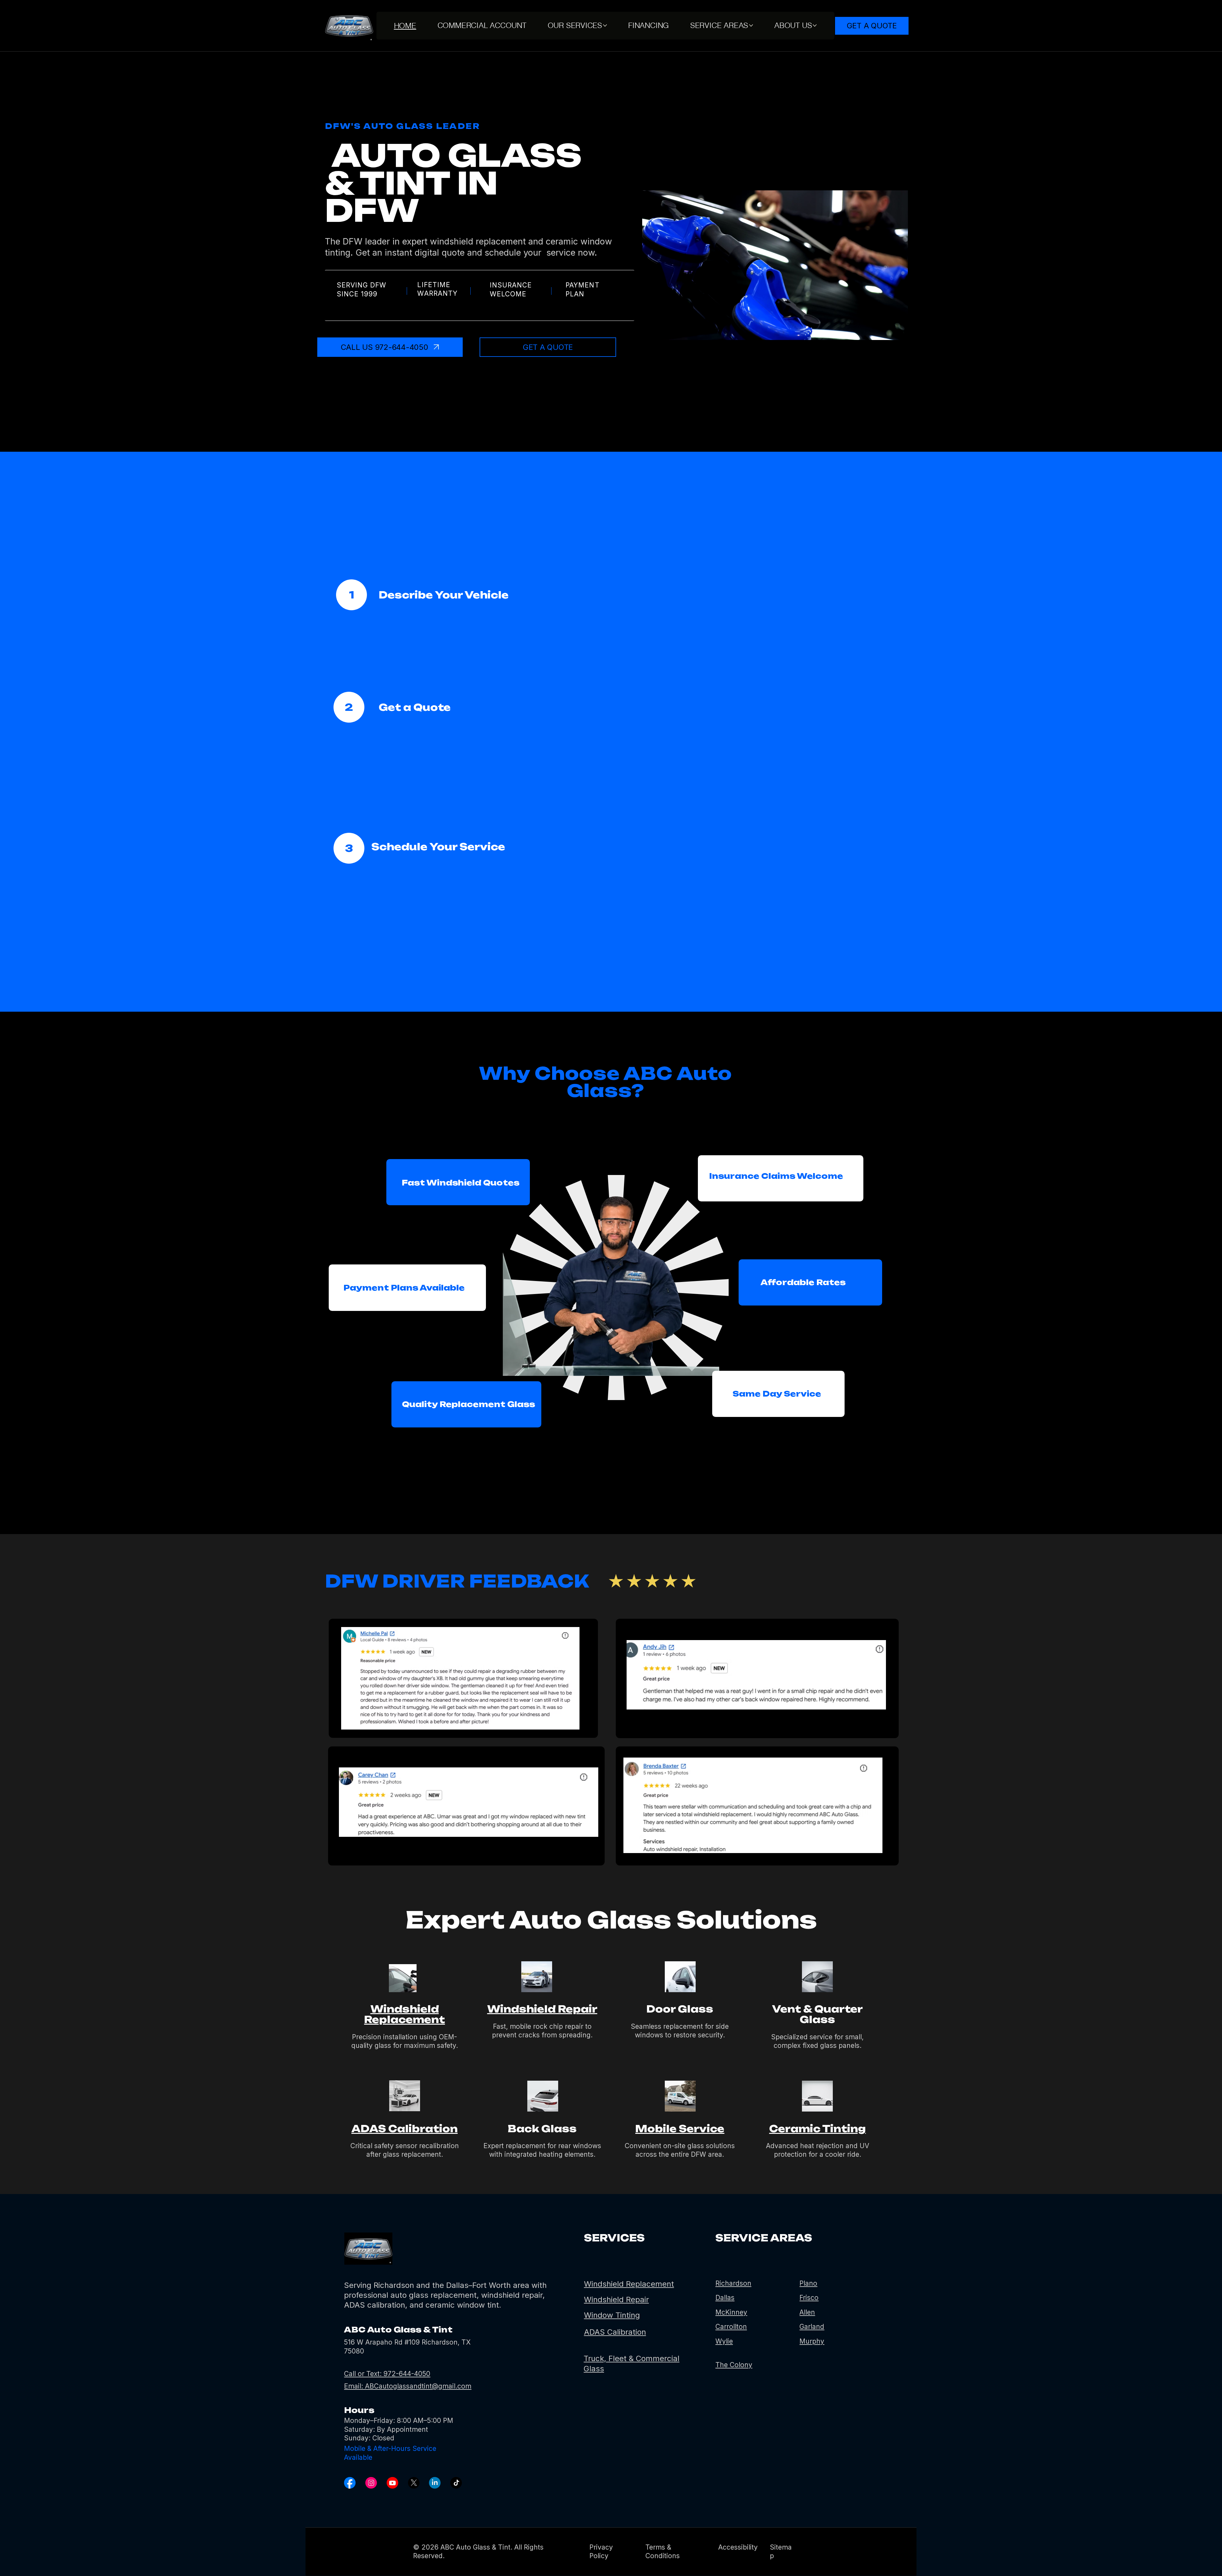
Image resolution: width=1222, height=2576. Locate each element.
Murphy (812, 2341)
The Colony (734, 2365)
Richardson (733, 2283)
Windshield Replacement (404, 2014)
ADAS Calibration (404, 2129)
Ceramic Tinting (818, 2129)
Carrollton (731, 2327)
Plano (808, 2283)
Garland (812, 2327)
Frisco (809, 2298)
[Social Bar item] (350, 2483)
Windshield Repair (542, 2009)
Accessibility (738, 2547)
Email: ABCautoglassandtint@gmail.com (408, 2386)
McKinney (731, 2312)
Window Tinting (612, 2315)
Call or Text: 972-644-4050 (387, 2374)
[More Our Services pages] (605, 25)
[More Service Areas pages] (751, 25)
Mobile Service (680, 2129)
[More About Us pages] (815, 25)
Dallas (725, 2298)
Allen (807, 2312)
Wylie (724, 2341)
